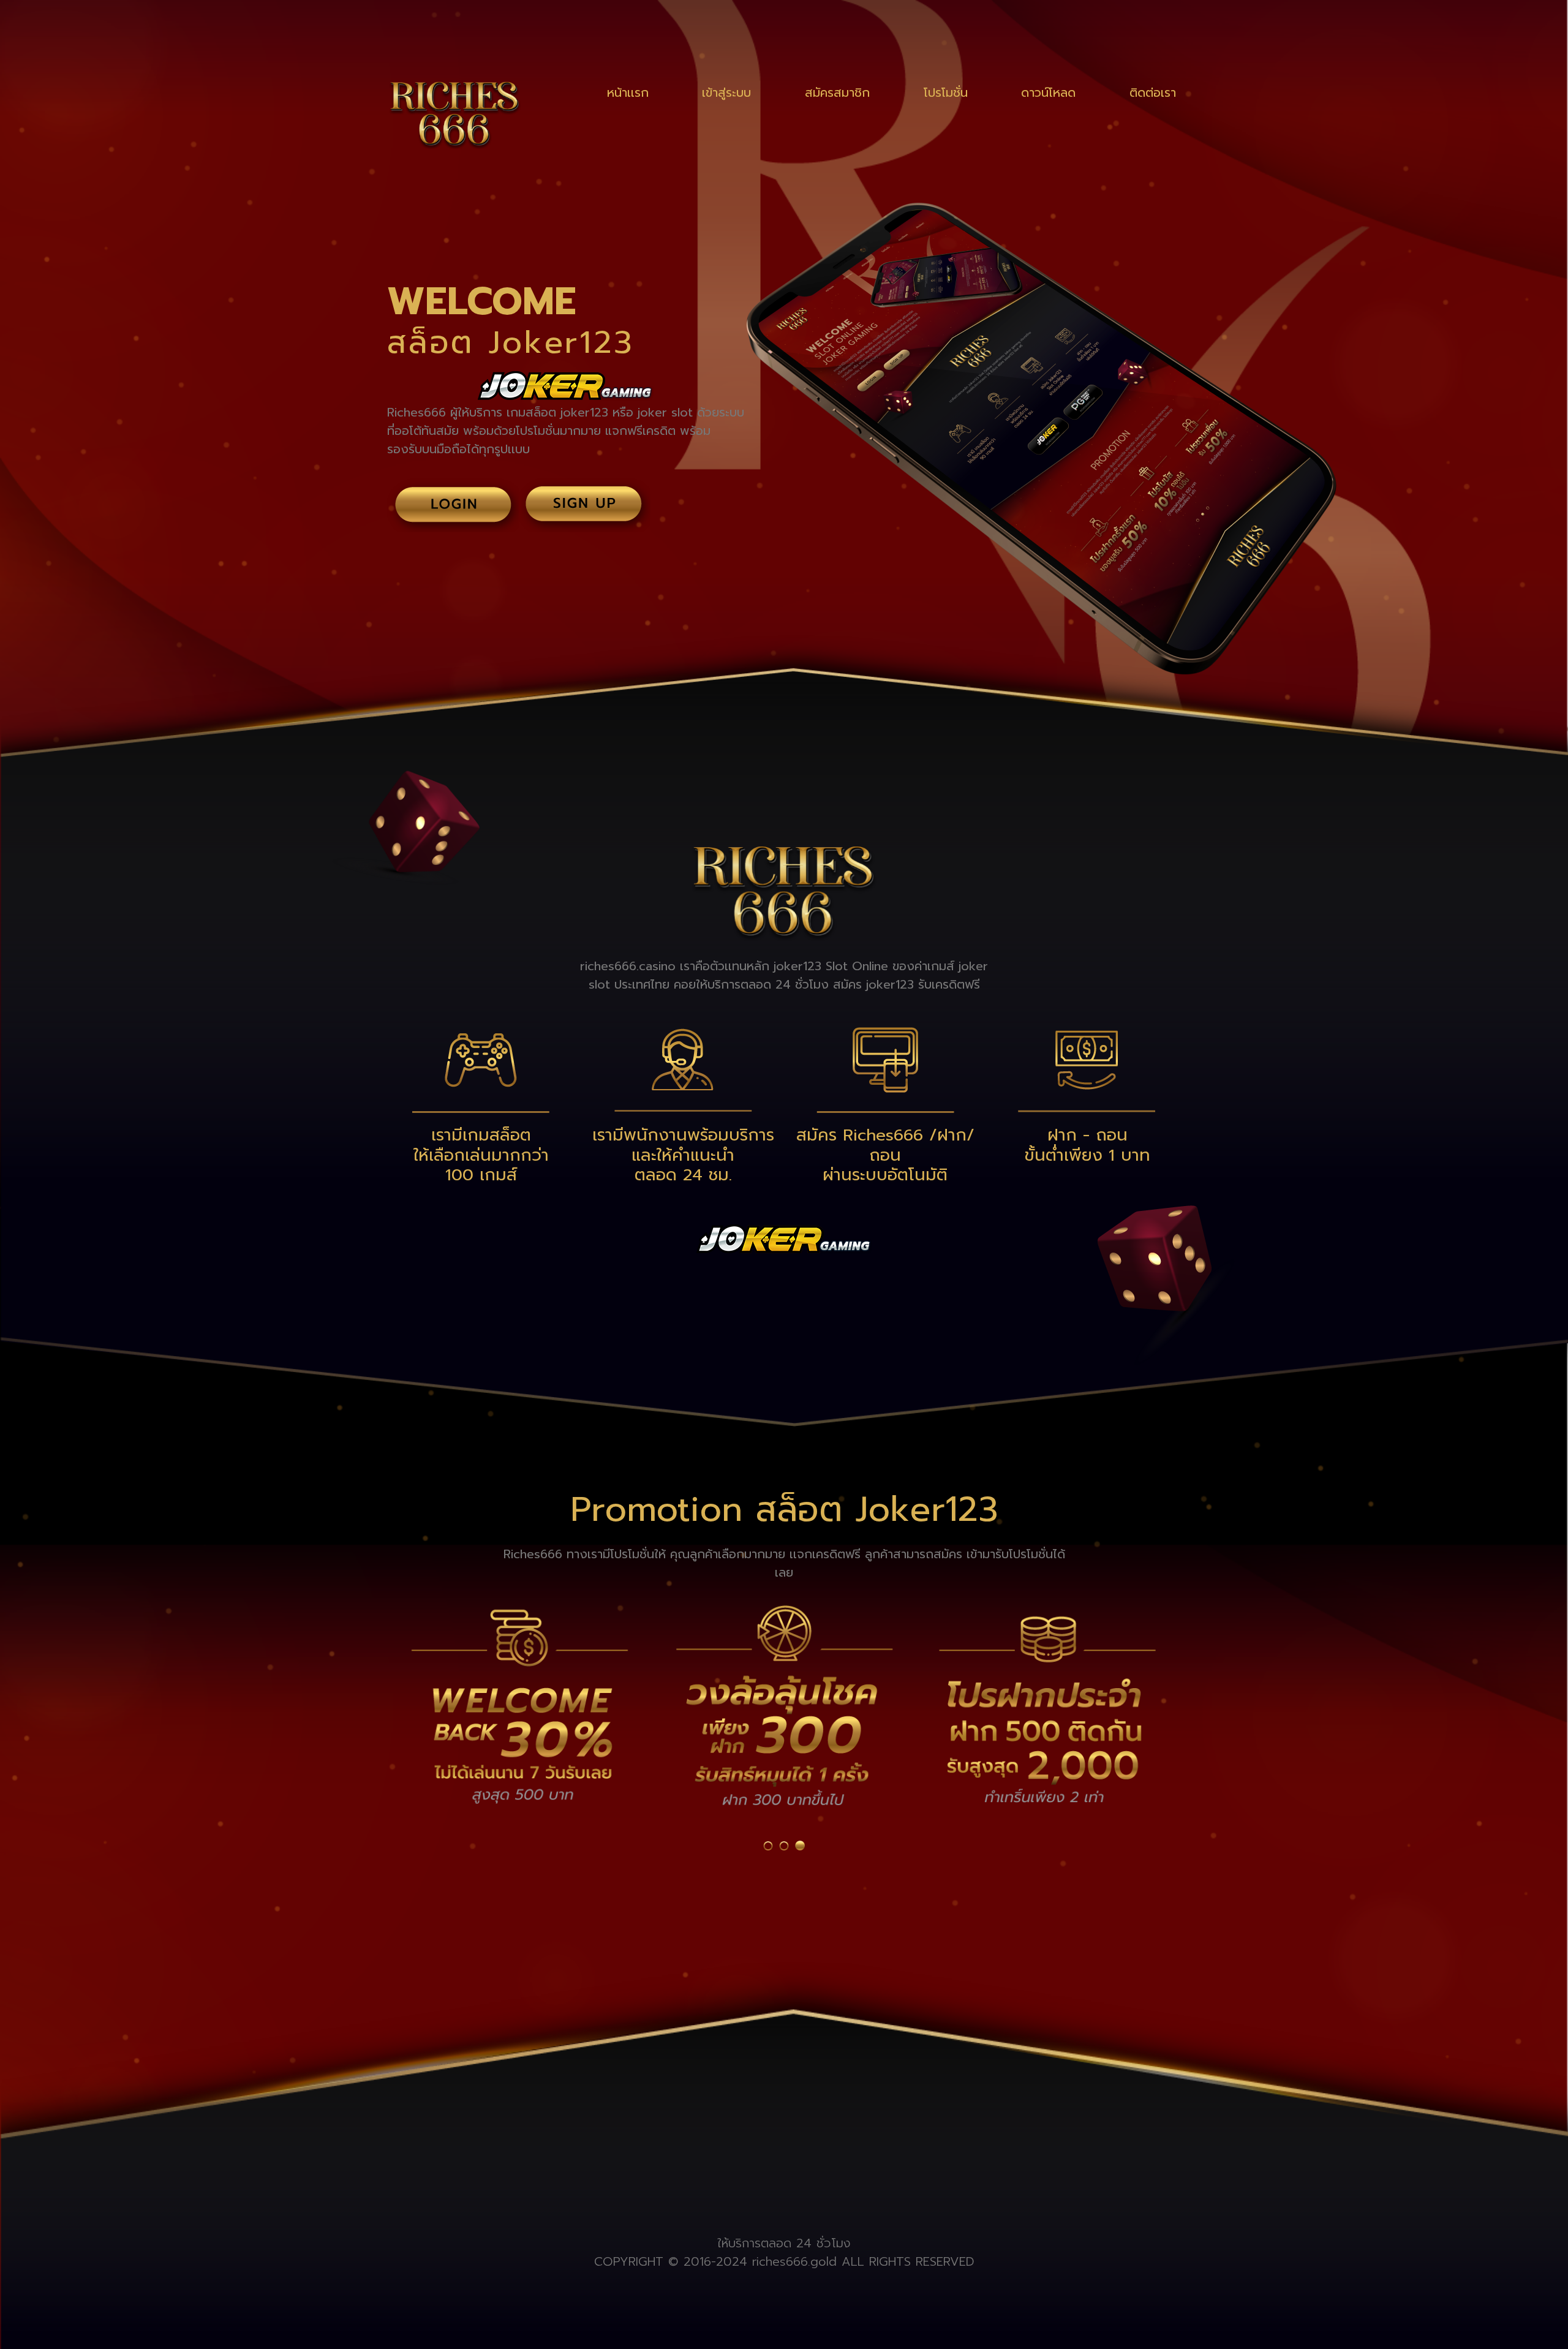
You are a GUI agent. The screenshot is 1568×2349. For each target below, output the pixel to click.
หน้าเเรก (628, 92)
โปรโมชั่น (946, 92)
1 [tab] (768, 1846)
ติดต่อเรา (1153, 92)
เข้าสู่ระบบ (726, 92)
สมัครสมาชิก (837, 92)
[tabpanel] (519, 1704)
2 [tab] (784, 1846)
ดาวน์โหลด (1048, 92)
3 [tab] (800, 1846)
